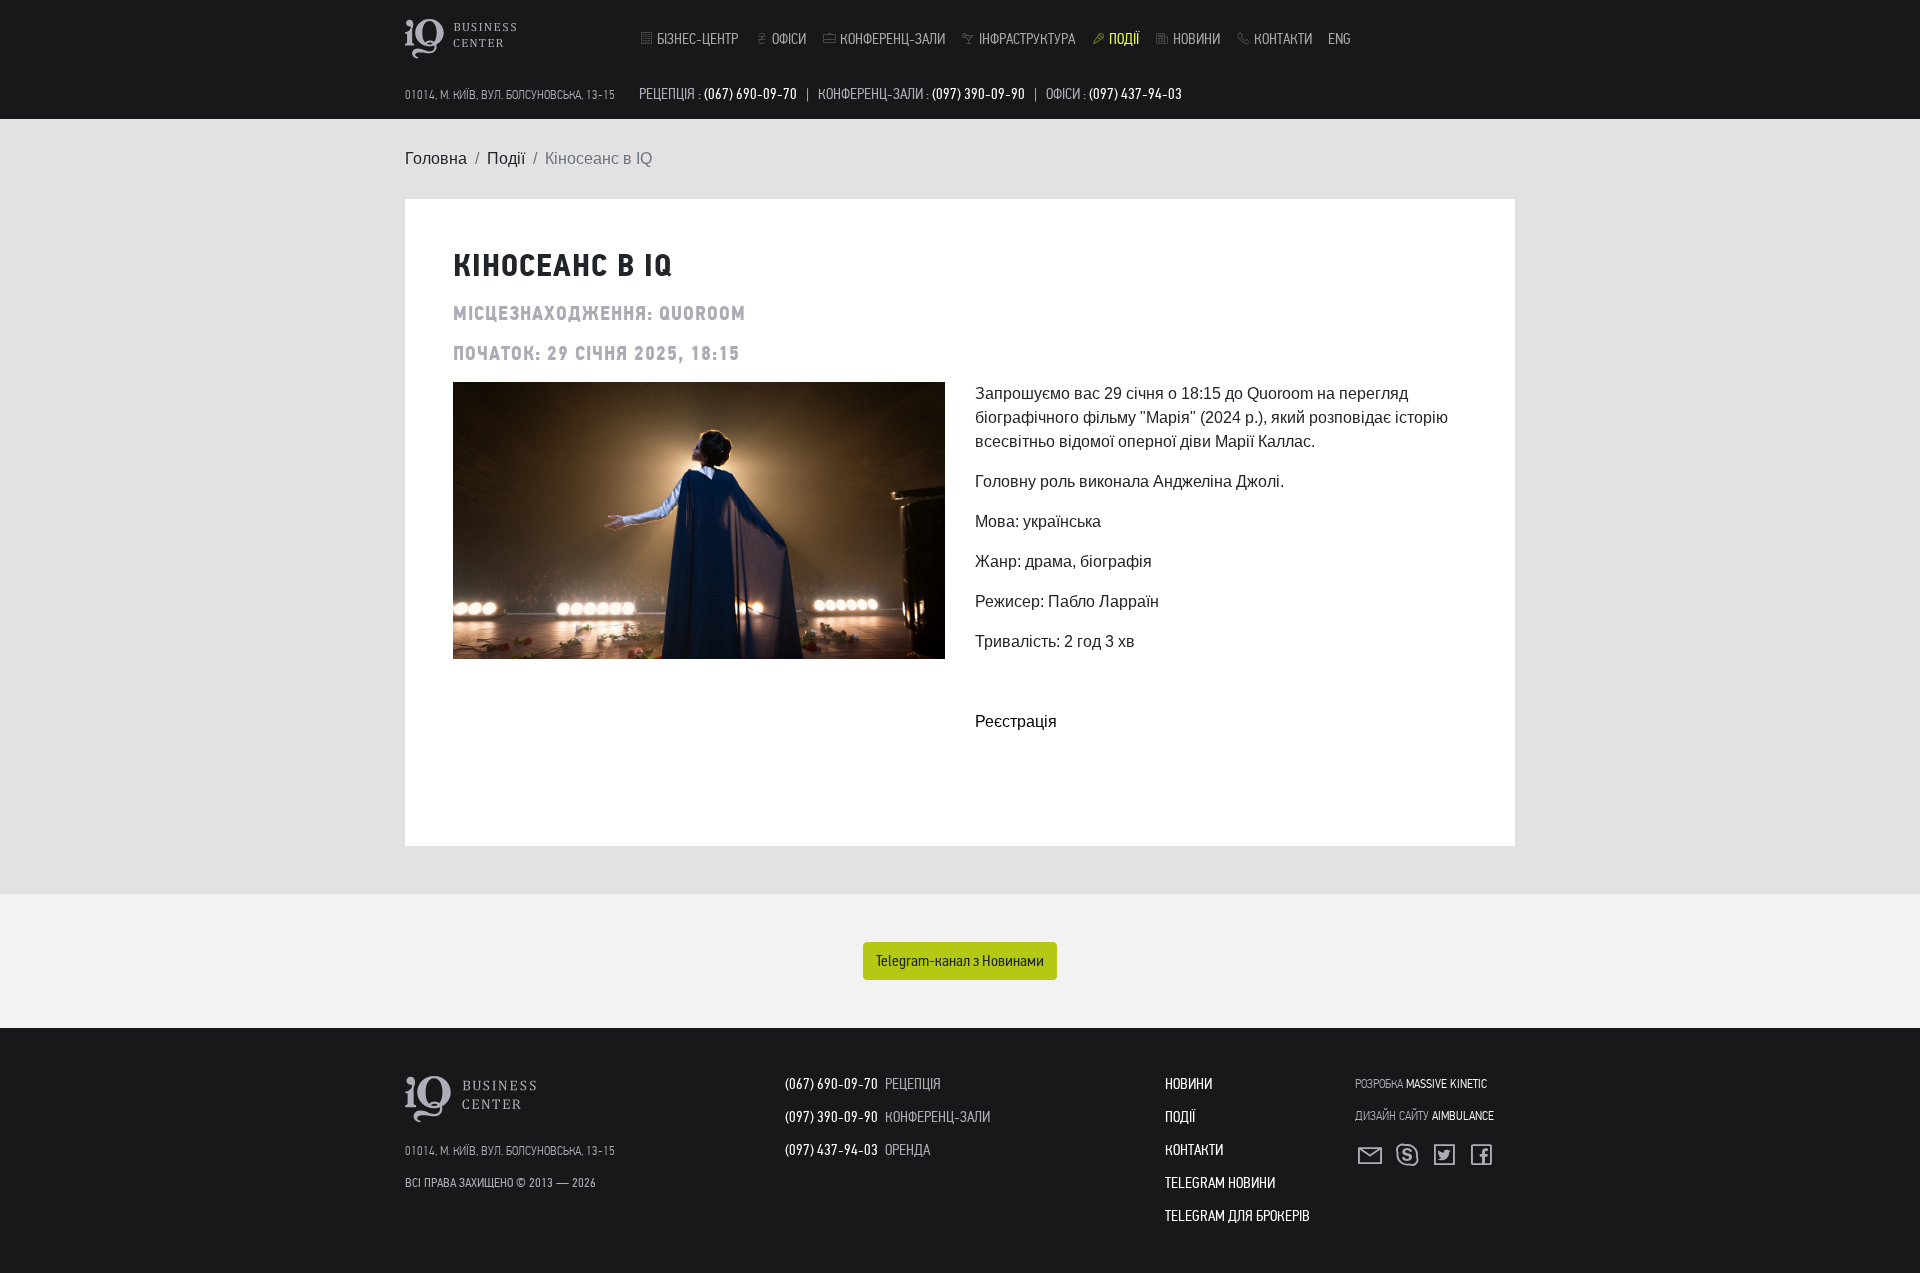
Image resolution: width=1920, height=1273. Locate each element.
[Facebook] (1483, 1161)
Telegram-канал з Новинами (960, 960)
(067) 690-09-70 (750, 94)
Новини (1195, 39)
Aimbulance (1463, 1115)
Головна (436, 158)
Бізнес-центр (696, 39)
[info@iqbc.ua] (1372, 1161)
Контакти (1281, 39)
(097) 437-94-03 (1135, 94)
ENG (1339, 39)
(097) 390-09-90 (978, 94)
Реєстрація (1016, 721)
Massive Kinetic (1446, 1083)
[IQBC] (518, 39)
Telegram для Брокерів (1237, 1216)
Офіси (787, 39)
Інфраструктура (1025, 39)
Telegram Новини (1220, 1183)
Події (1122, 39)
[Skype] (1409, 1161)
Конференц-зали (891, 39)
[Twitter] (1446, 1161)
